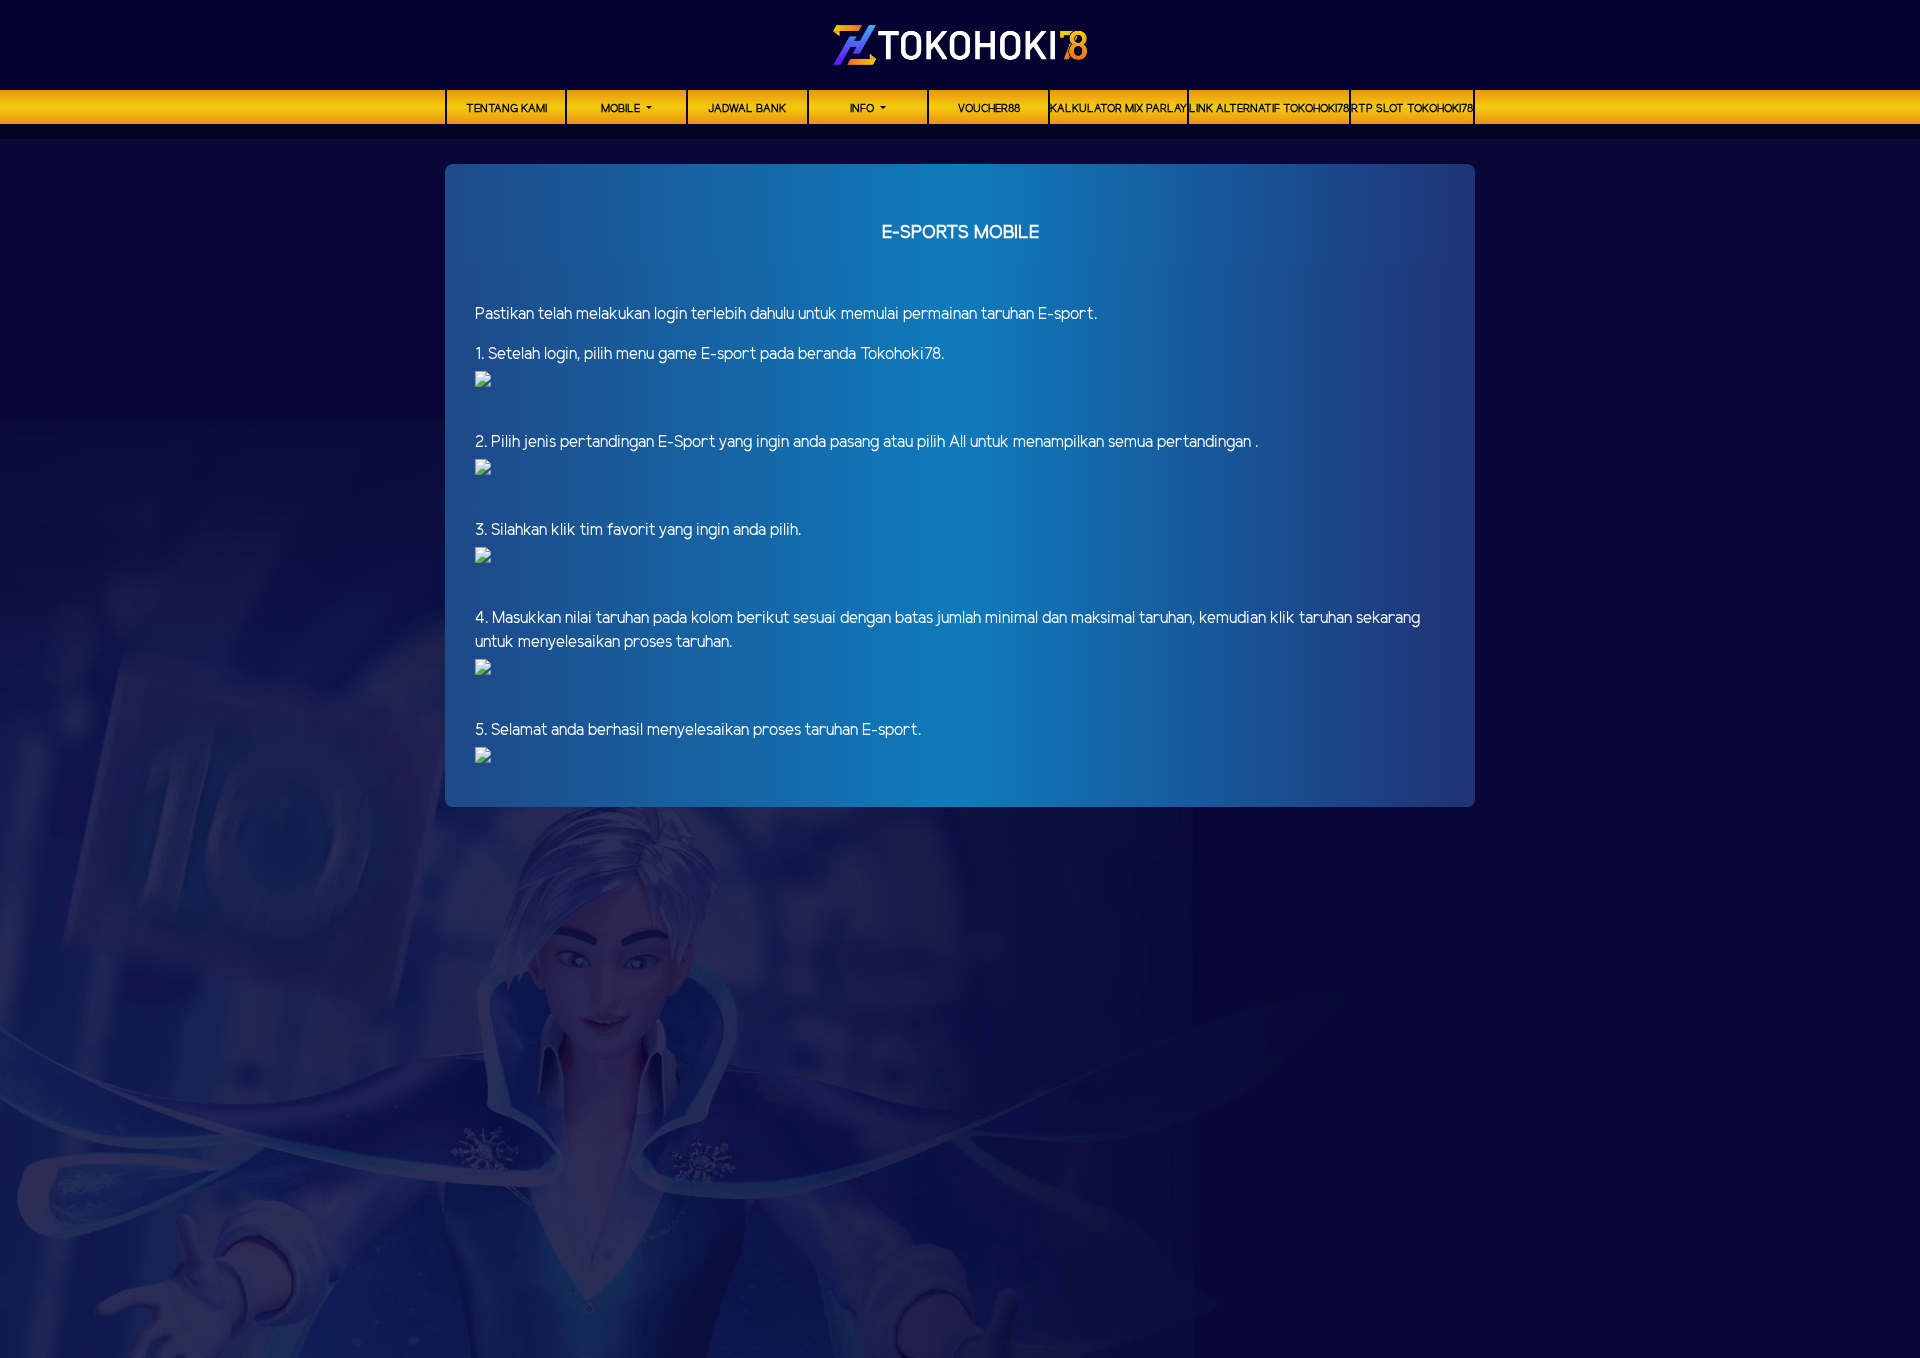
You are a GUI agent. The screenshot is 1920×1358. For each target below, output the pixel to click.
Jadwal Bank (747, 109)
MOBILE (622, 109)
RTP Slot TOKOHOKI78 (1412, 109)
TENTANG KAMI (506, 109)
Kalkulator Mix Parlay (1118, 109)
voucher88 (989, 109)
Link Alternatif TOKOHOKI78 (1269, 109)
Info (863, 109)
